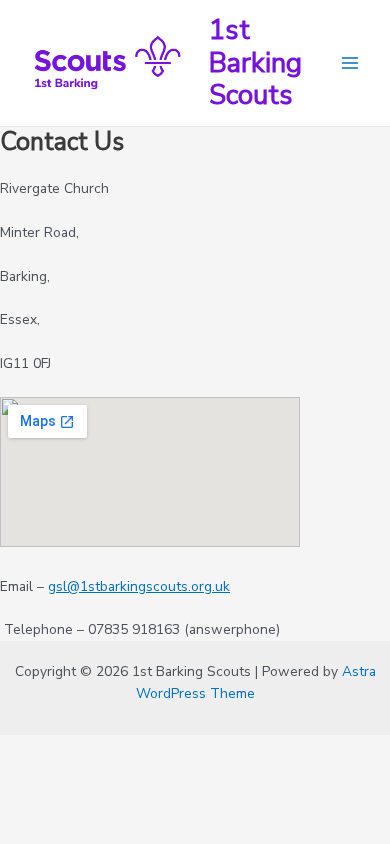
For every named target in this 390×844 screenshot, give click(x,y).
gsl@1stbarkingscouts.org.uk (139, 586)
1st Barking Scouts (255, 63)
